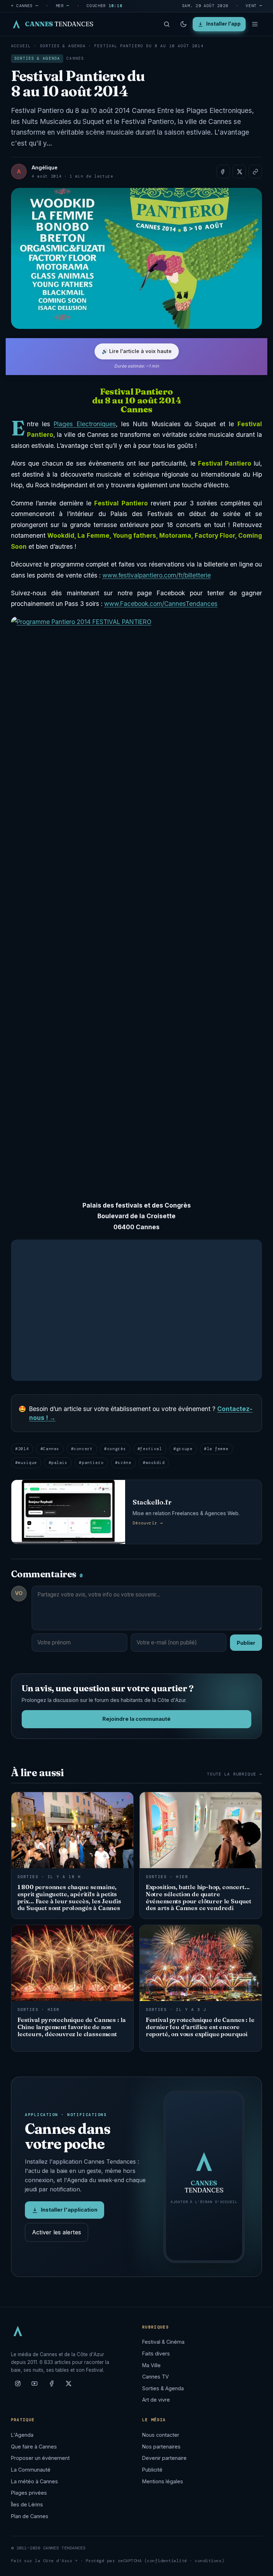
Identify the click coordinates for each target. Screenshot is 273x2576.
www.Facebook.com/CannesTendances (161, 604)
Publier (246, 1643)
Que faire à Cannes (34, 2447)
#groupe (183, 1449)
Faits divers (156, 2353)
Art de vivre (156, 2400)
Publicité (152, 2470)
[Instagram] (18, 2386)
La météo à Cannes (34, 2481)
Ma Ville (151, 2365)
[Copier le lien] (255, 172)
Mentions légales (163, 2481)
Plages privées (29, 2493)
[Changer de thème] (183, 24)
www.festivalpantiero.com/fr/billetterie (157, 575)
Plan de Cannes (30, 2516)
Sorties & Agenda (63, 46)
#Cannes (50, 1449)
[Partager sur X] (239, 172)
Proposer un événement (40, 2458)
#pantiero (91, 1463)
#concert (82, 1449)
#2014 (22, 1449)
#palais (58, 1463)
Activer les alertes (57, 2232)
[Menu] (255, 24)
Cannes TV (156, 2377)
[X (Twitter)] (69, 2386)
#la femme (216, 1449)
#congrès (115, 1449)
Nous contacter (161, 2435)
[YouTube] (34, 2386)
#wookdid (154, 1463)
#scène (123, 1463)
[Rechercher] (167, 24)
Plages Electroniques (85, 424)
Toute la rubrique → (234, 1774)
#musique (26, 1463)
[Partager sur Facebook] (223, 172)
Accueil (21, 46)
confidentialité (167, 2561)
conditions (208, 2561)
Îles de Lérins (27, 2504)
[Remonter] (259, 2567)
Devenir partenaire (164, 2458)
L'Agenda (22, 2435)
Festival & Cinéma (163, 2342)
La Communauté (31, 2470)
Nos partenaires (161, 2447)
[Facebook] (52, 2386)
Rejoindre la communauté (136, 1719)
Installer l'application (69, 2210)
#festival (150, 1449)
